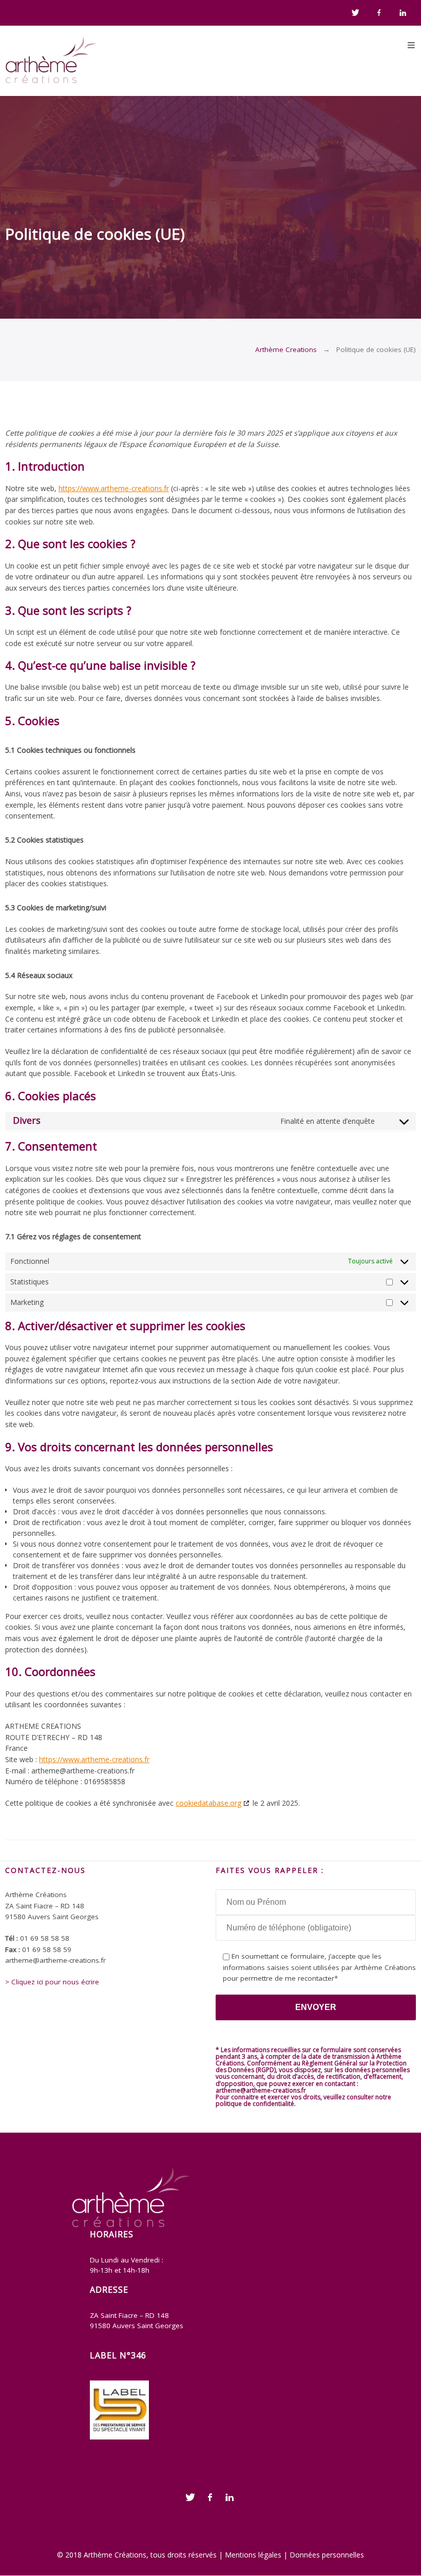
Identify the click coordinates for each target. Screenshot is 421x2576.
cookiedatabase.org (208, 1803)
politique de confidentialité (255, 2104)
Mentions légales (253, 2555)
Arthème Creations (286, 349)
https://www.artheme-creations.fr (114, 488)
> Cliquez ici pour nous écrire (52, 1982)
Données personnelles (327, 2555)
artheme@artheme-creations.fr (261, 2090)
